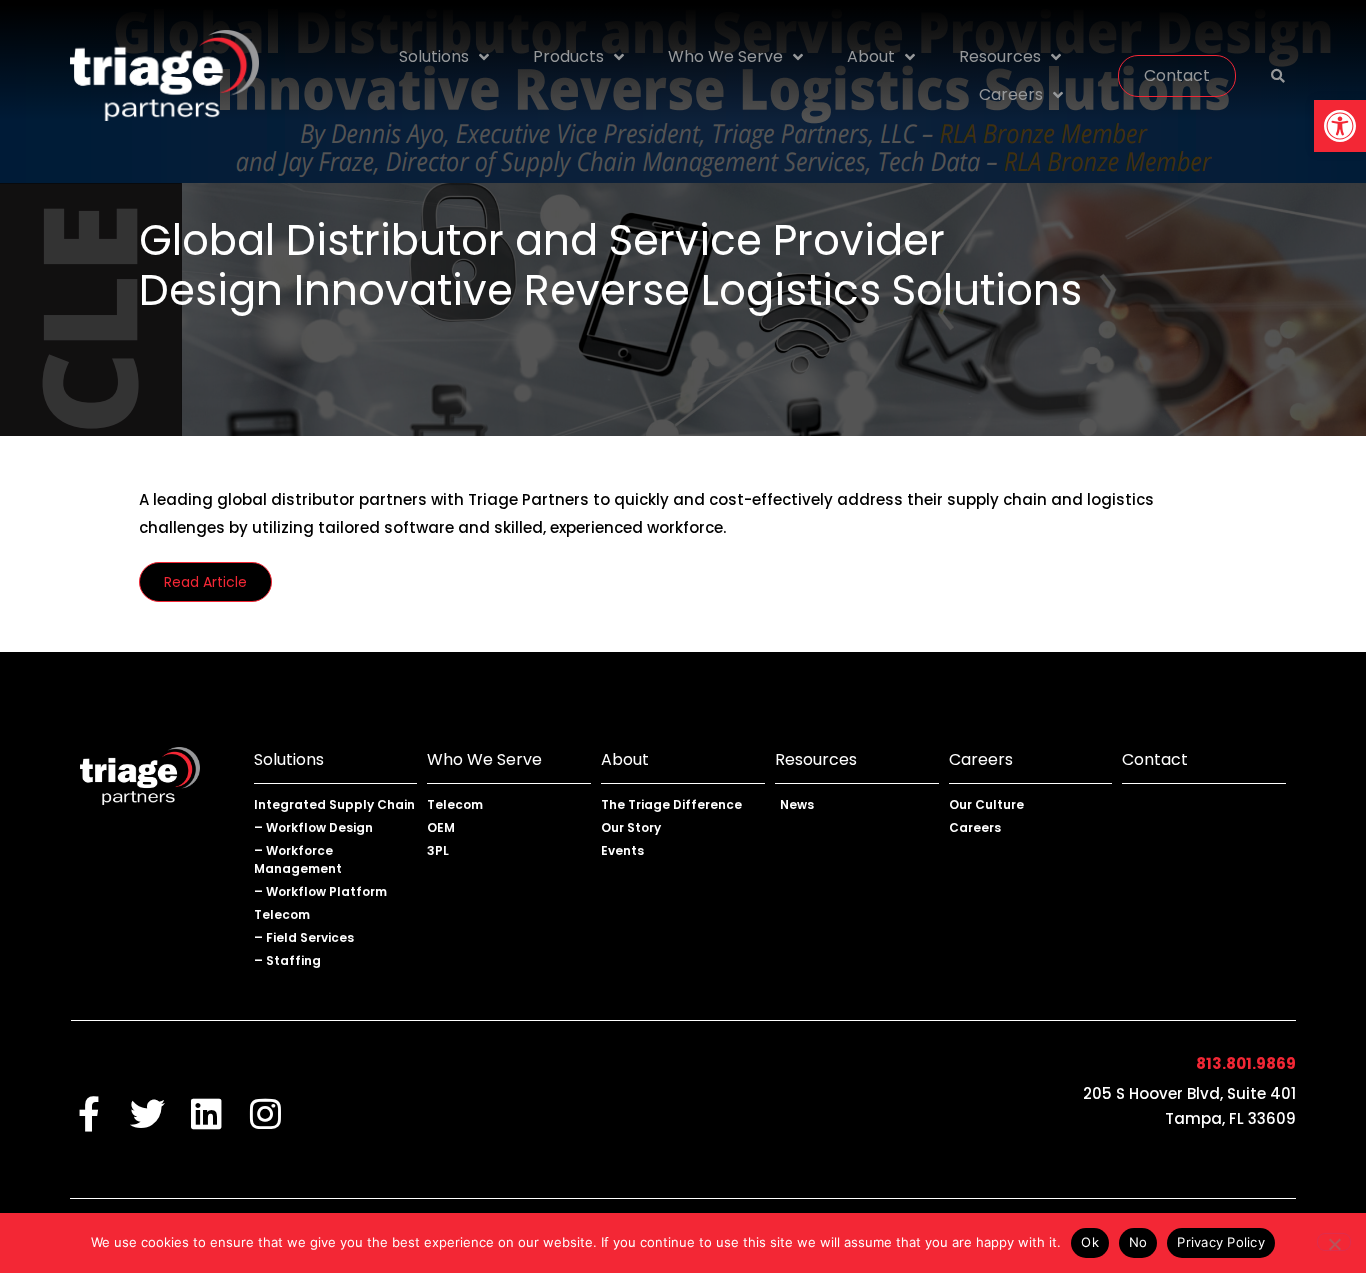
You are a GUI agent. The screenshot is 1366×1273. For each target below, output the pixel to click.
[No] (1334, 1242)
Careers (1011, 94)
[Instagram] (265, 1113)
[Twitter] (147, 1113)
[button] (1340, 126)
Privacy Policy (1221, 1242)
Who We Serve (725, 56)
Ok (1090, 1242)
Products (568, 56)
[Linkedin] (206, 1113)
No (1138, 1242)
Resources (1000, 56)
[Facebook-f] (88, 1113)
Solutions (434, 56)
